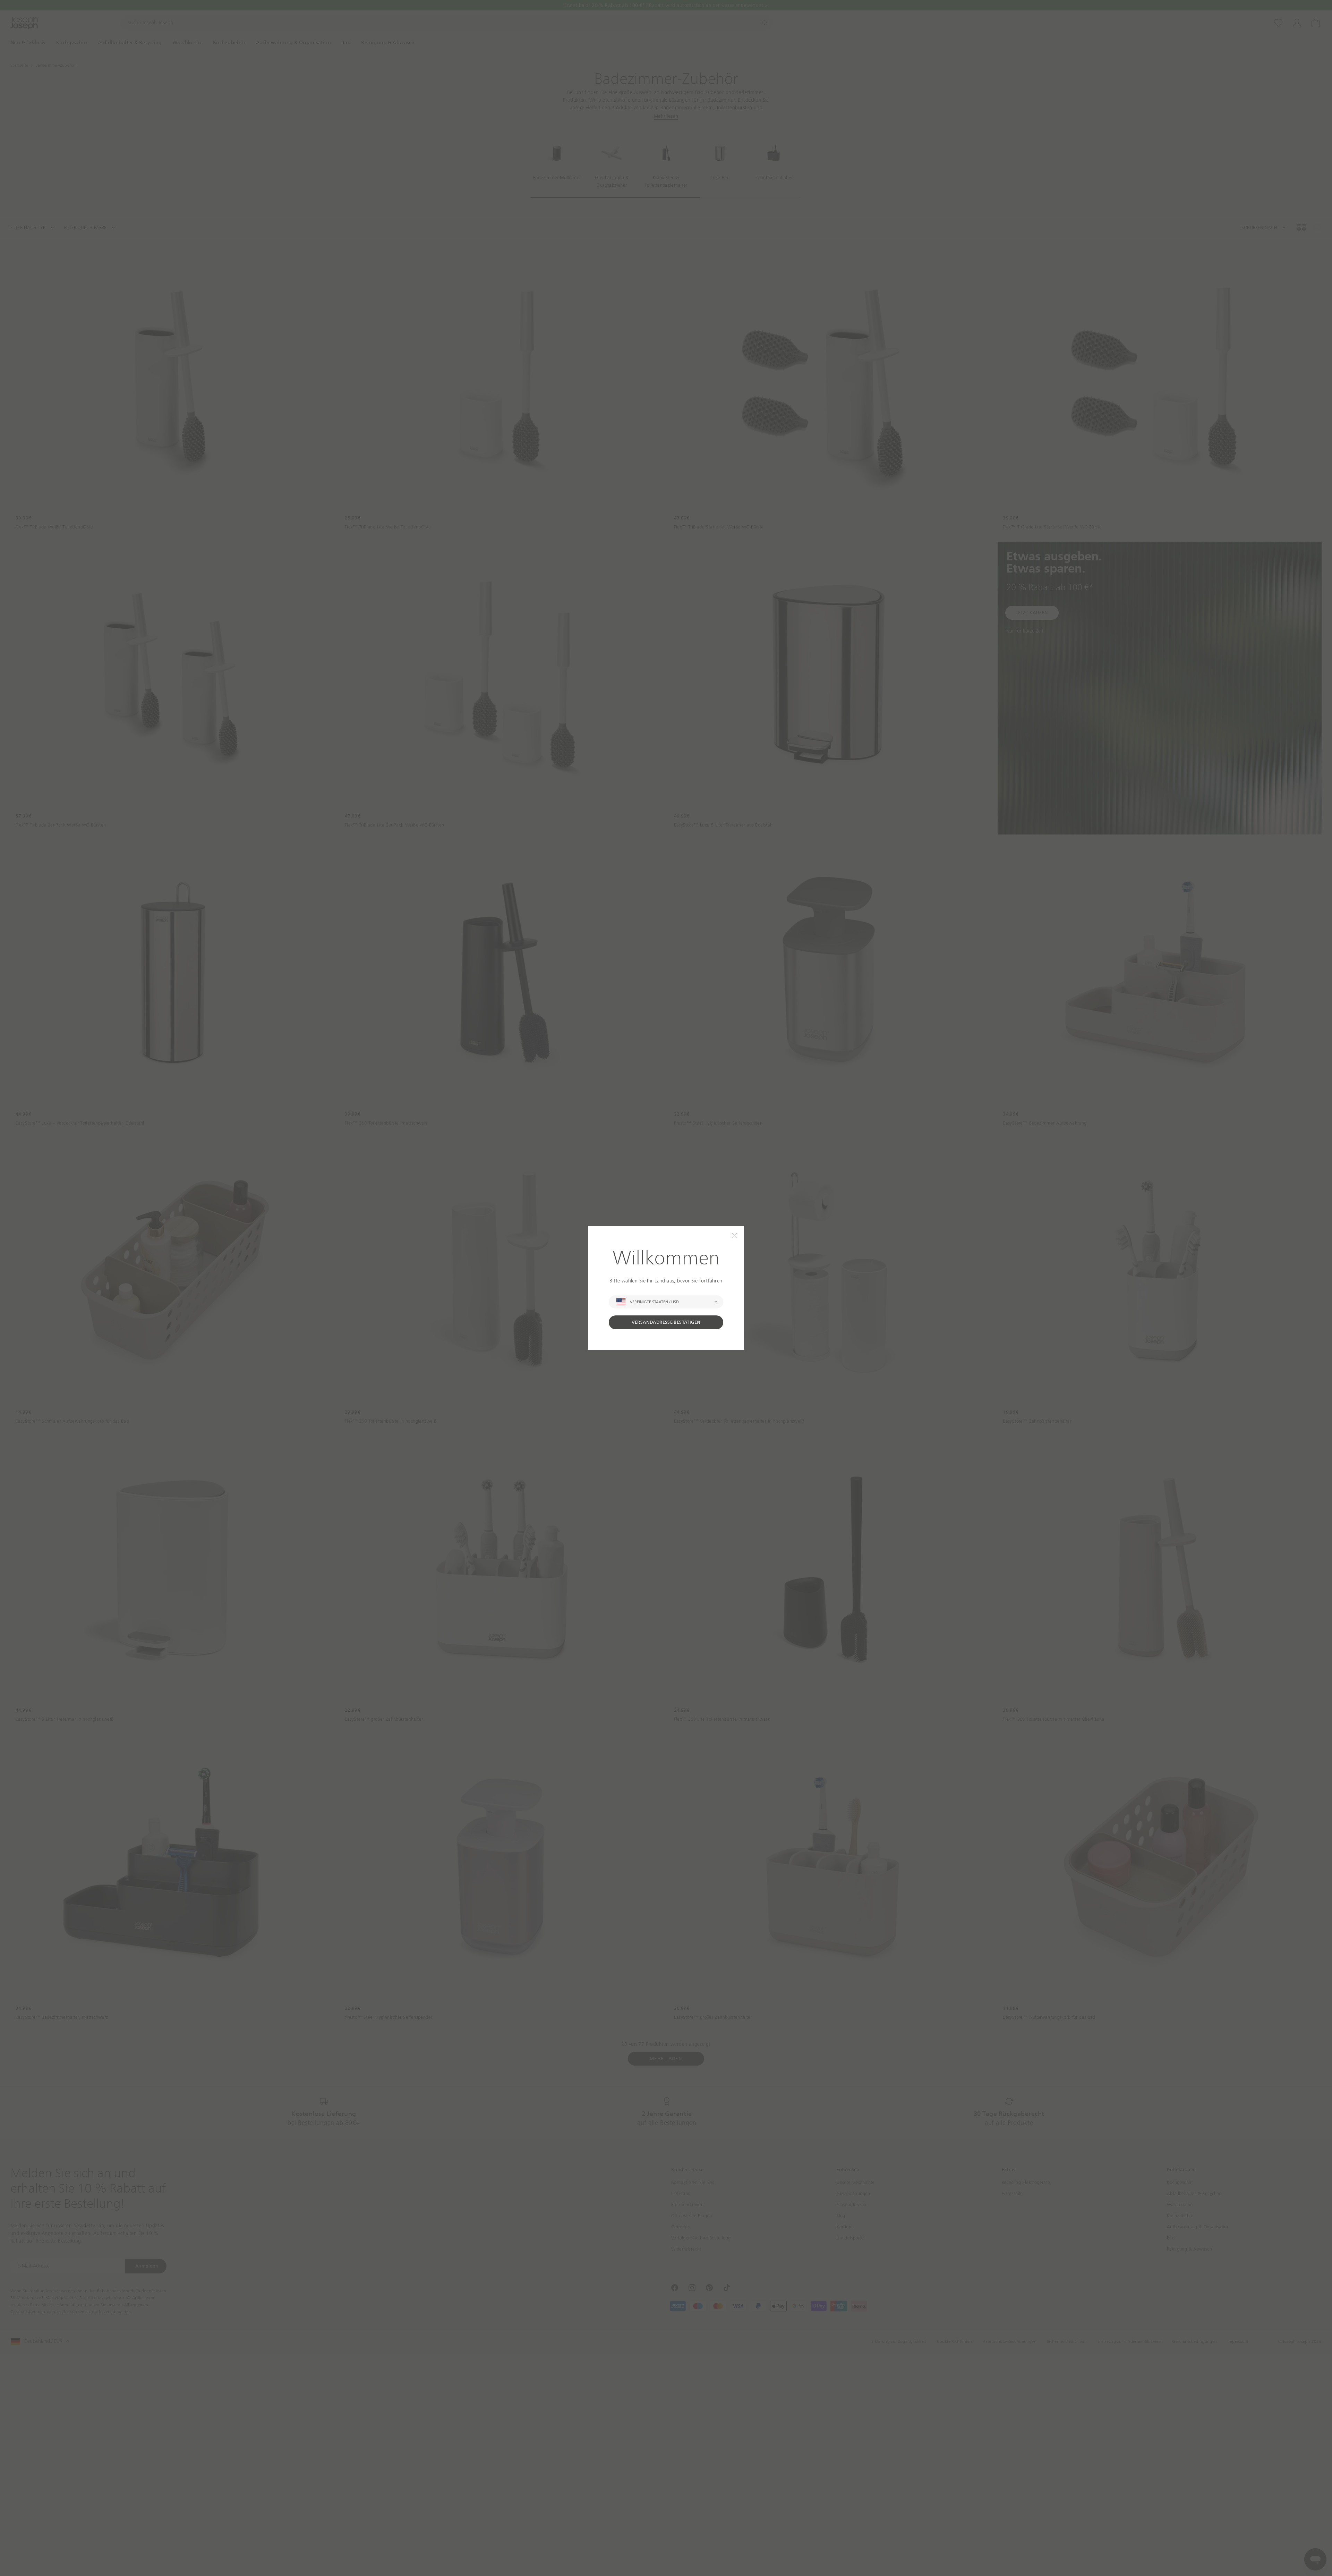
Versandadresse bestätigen (666, 1322)
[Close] (735, 1236)
